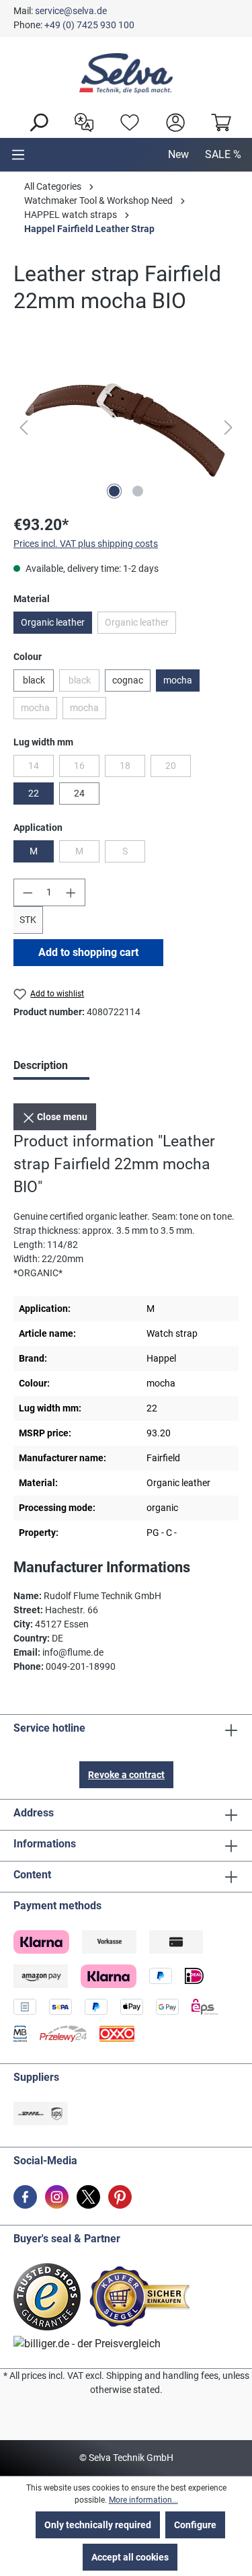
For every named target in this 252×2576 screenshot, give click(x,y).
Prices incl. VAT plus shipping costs (86, 544)
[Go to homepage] (126, 73)
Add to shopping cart (88, 952)
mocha (178, 680)
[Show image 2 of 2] (138, 491)
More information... (143, 2500)
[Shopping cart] (218, 121)
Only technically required (98, 2525)
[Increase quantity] (71, 892)
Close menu (61, 1117)
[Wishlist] (126, 121)
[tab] (51, 1067)
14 (41, 768)
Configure (195, 2525)
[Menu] (18, 155)
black (34, 680)
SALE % (223, 154)
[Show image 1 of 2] (114, 491)
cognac (128, 680)
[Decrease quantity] (28, 892)
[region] (126, 428)
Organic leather (53, 622)
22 (34, 793)
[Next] (228, 428)
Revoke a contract (126, 1775)
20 (178, 768)
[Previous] (24, 428)
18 (132, 768)
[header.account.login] (172, 121)
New (178, 154)
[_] (126, 428)
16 (87, 768)
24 (79, 793)
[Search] (35, 121)
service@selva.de (71, 11)
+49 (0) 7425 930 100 (89, 25)
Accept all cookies (130, 2557)
